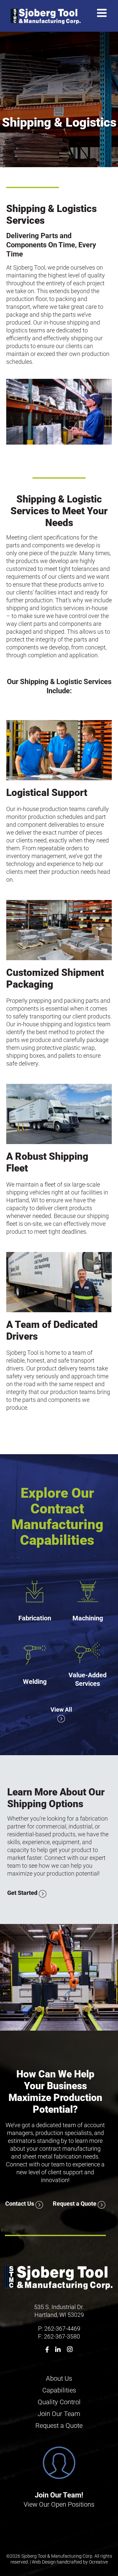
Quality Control (59, 2402)
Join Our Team (59, 2414)
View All (61, 1710)
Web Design (44, 2562)
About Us (59, 2378)
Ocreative (98, 2562)
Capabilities (59, 2390)
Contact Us (20, 2204)
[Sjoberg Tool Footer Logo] (59, 2266)
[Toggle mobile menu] (103, 13)
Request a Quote (75, 2204)
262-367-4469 (62, 2329)
